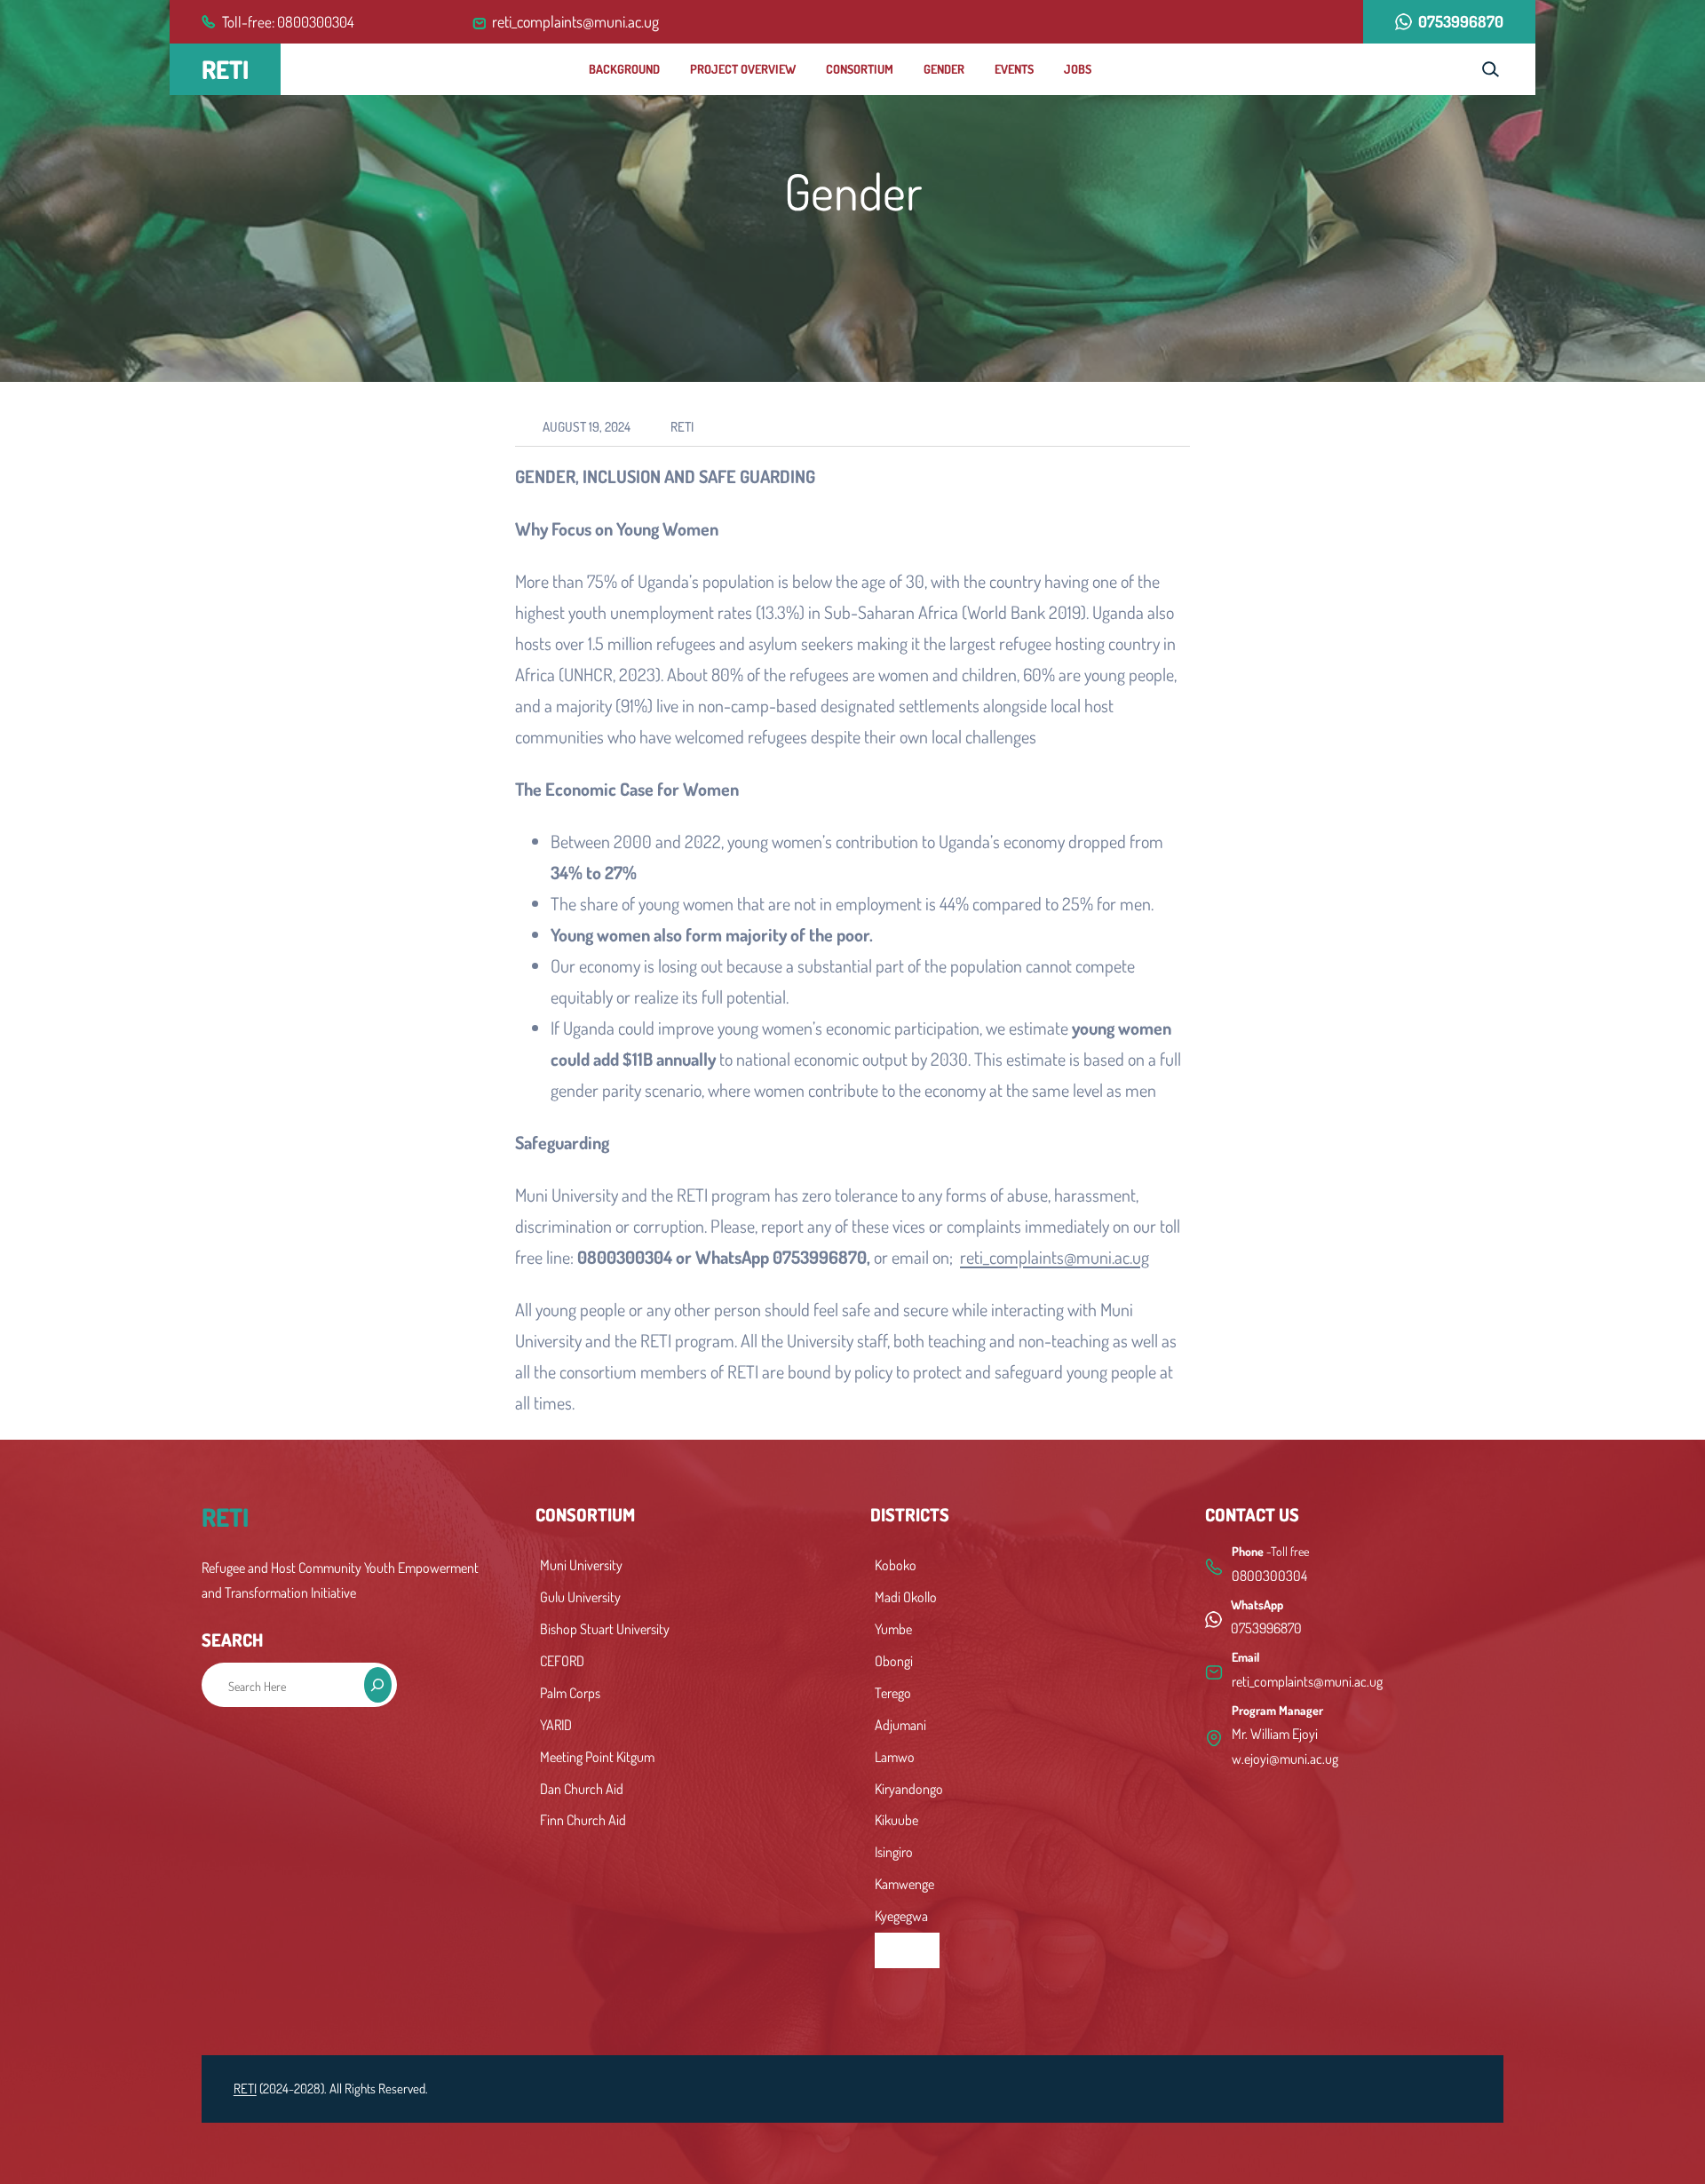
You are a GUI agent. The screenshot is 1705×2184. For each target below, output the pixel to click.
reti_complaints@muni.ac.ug (1055, 1257)
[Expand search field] (1490, 70)
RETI (225, 69)
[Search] (378, 1685)
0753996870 (1461, 21)
